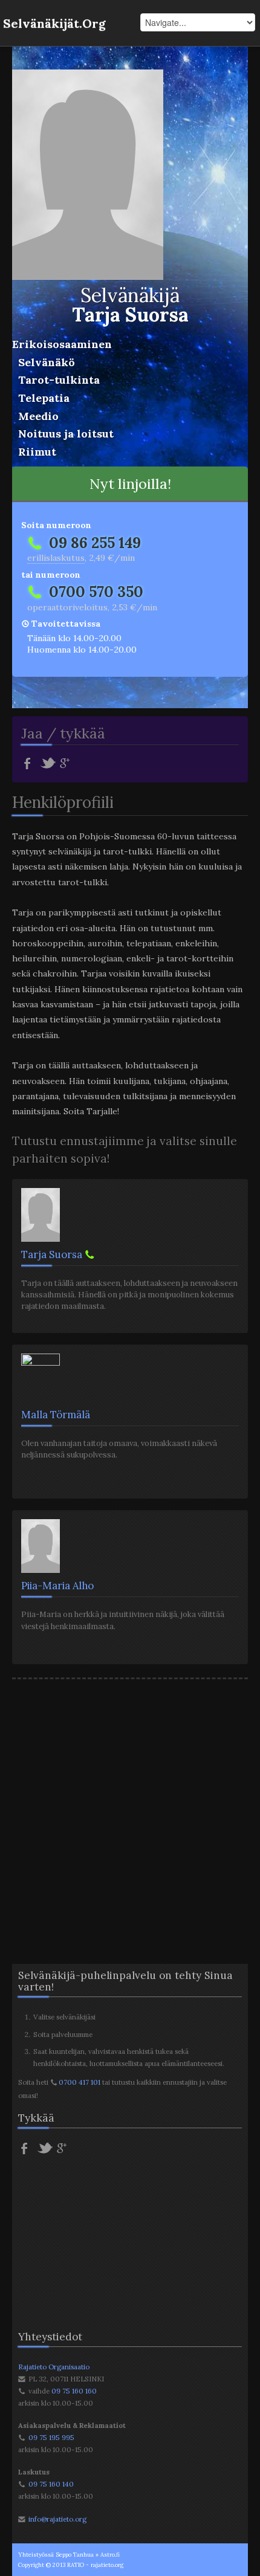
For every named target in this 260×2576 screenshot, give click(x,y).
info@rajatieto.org (57, 2519)
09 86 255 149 (95, 543)
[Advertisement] (130, 1810)
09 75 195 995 (51, 2437)
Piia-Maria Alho (57, 1586)
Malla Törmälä (56, 1415)
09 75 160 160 (74, 2391)
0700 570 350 (96, 592)
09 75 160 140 (51, 2484)
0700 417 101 (80, 2082)
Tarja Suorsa (52, 1254)
